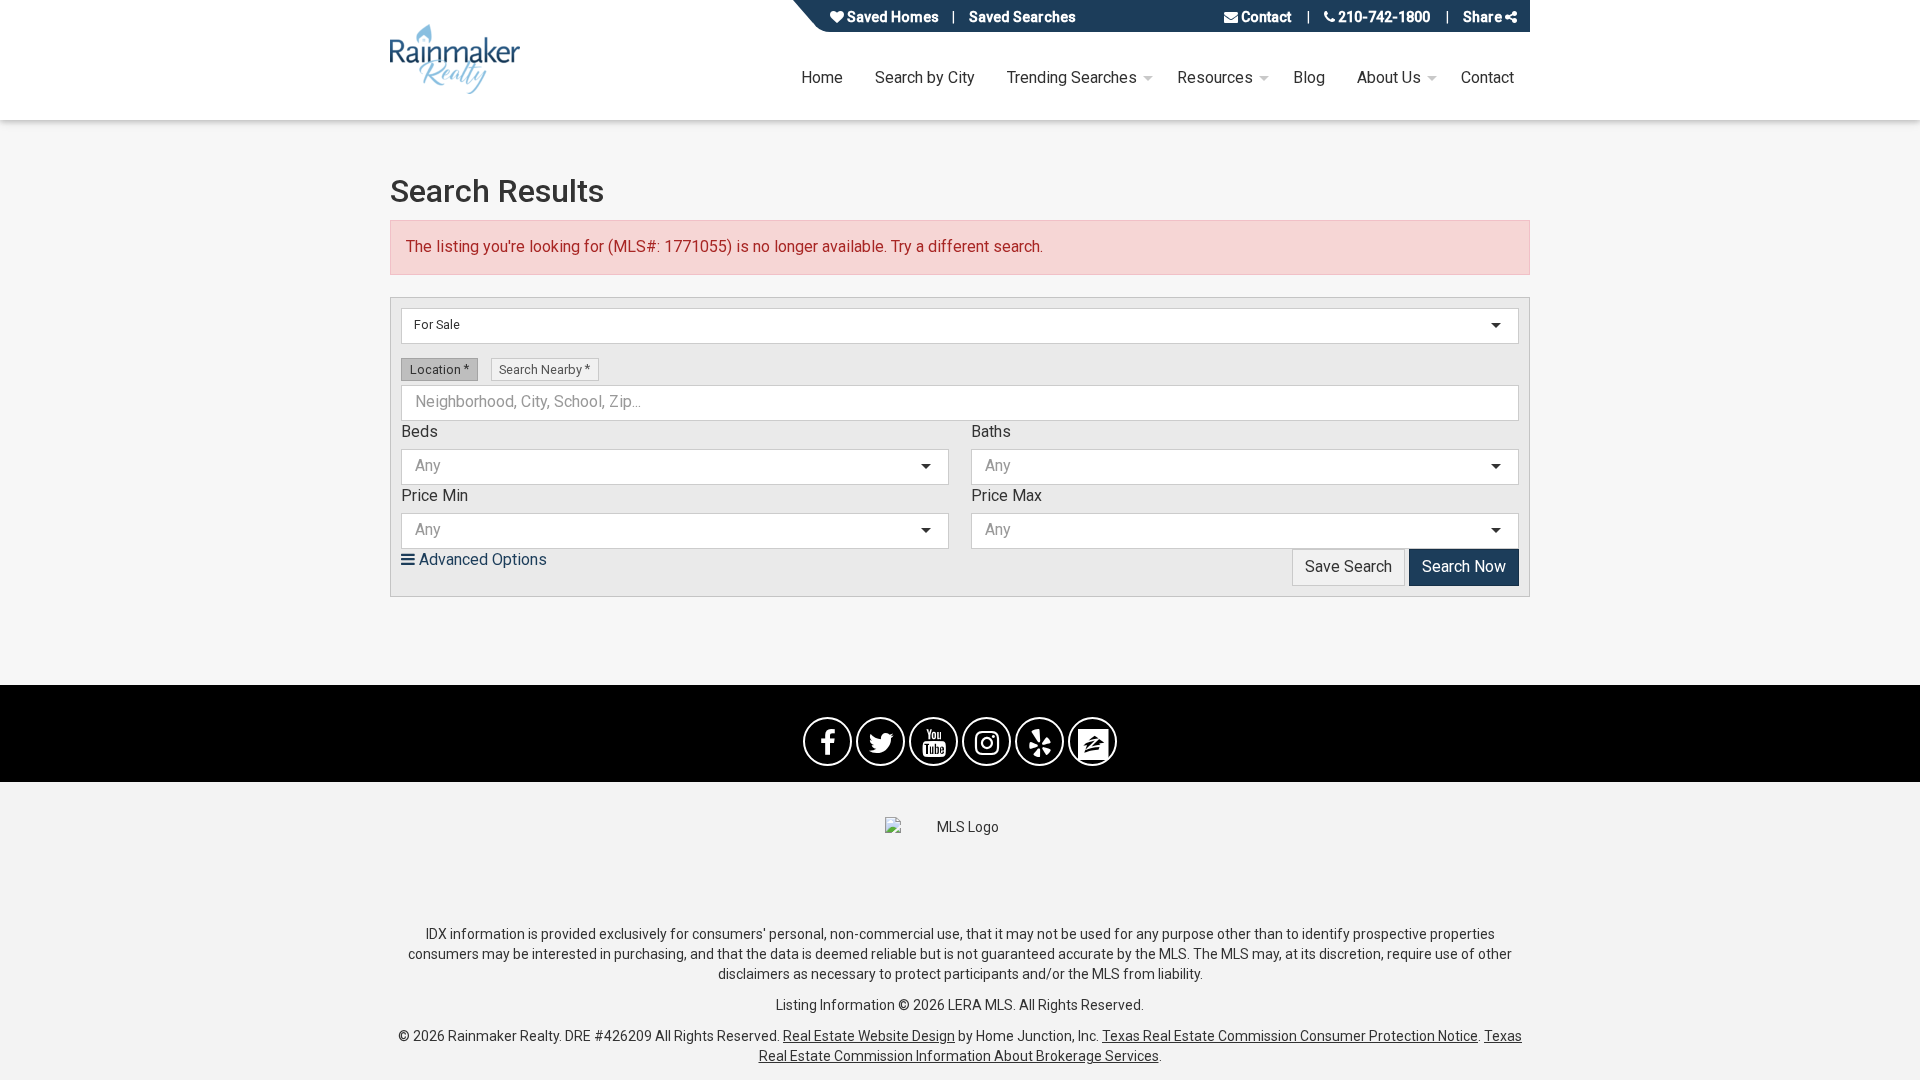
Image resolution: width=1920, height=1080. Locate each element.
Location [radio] (437, 368)
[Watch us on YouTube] (933, 741)
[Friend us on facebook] (827, 741)
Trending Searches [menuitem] (1072, 77)
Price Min (434, 495)
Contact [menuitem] (1487, 77)
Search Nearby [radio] (542, 368)
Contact (1264, 17)
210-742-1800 (1382, 17)
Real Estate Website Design (869, 1036)
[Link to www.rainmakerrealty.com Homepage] (455, 59)
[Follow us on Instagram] (986, 741)
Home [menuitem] (822, 77)
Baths (991, 431)
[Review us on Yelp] (1039, 741)
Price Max (1006, 495)
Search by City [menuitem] (925, 77)
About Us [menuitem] (1389, 77)
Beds (419, 431)
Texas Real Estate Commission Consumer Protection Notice (1290, 1036)
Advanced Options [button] (481, 559)
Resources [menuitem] (1215, 77)
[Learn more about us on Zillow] (1092, 741)
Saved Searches (1022, 17)
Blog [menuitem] (1309, 77)
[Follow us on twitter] (880, 741)
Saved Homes (891, 17)
